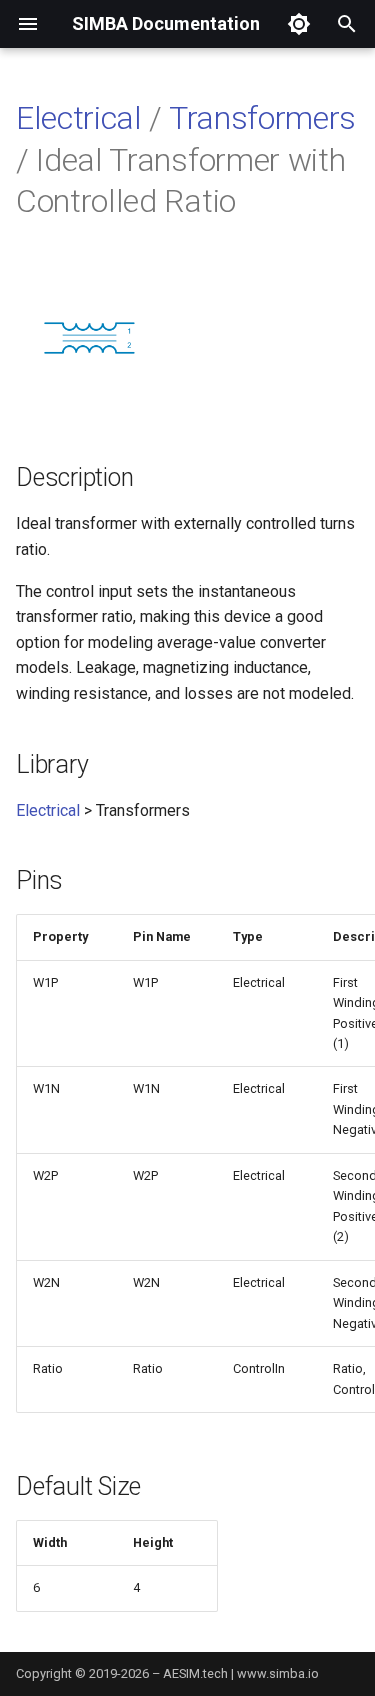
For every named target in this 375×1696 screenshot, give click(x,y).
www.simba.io (278, 1673)
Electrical (79, 118)
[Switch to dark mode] (299, 24)
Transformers (262, 118)
